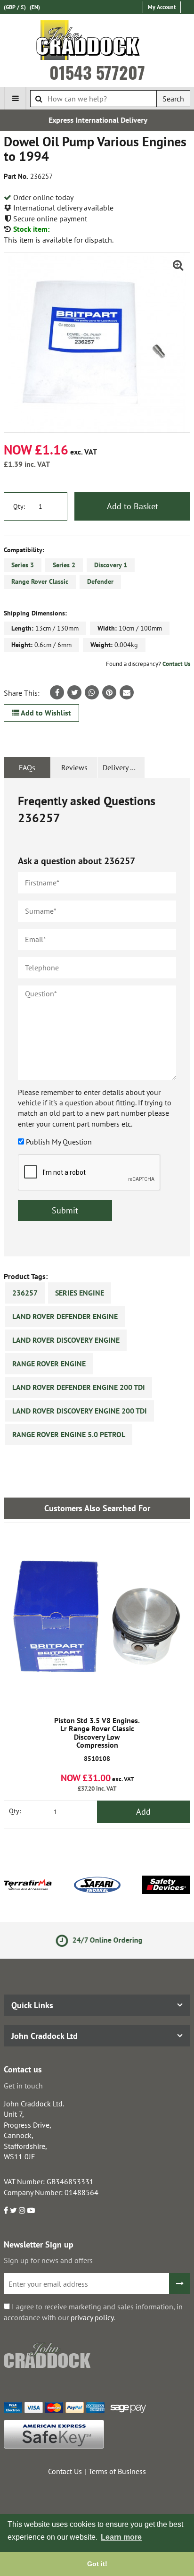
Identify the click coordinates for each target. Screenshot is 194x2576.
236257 (25, 1293)
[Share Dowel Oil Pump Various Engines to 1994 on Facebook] (57, 692)
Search (173, 99)
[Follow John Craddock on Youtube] (31, 2210)
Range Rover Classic (40, 581)
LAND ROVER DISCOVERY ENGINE (66, 1340)
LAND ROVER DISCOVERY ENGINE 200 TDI (80, 1411)
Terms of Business (117, 2471)
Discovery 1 (111, 565)
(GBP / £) (15, 7)
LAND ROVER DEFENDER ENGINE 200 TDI (79, 1387)
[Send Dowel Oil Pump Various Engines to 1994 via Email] (127, 692)
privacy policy (92, 2317)
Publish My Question (59, 1142)
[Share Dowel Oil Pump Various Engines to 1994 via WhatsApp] (92, 692)
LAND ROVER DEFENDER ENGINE (65, 1316)
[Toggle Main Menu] (15, 98)
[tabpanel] (97, 1017)
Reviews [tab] (74, 767)
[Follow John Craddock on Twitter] (13, 2210)
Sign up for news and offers (48, 2260)
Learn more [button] (121, 2537)
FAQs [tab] (27, 767)
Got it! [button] (97, 2564)
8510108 (97, 1740)
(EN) (35, 7)
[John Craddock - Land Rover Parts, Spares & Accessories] (97, 42)
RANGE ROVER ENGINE (49, 1364)
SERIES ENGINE (80, 1293)
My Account (162, 7)
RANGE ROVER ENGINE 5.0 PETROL (69, 1434)
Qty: (19, 506)
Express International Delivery (97, 120)
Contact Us (176, 664)
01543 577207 (97, 72)
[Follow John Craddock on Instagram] (22, 2210)
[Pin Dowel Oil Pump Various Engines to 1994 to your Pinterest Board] (109, 692)
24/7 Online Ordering (104, 1940)
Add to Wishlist (45, 713)
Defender (100, 581)
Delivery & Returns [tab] (124, 767)
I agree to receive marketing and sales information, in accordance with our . (93, 2312)
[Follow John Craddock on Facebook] (6, 2210)
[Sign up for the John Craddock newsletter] (180, 2284)
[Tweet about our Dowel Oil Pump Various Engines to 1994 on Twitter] (74, 692)
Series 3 (23, 565)
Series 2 (64, 565)
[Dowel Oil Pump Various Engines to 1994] (97, 343)
